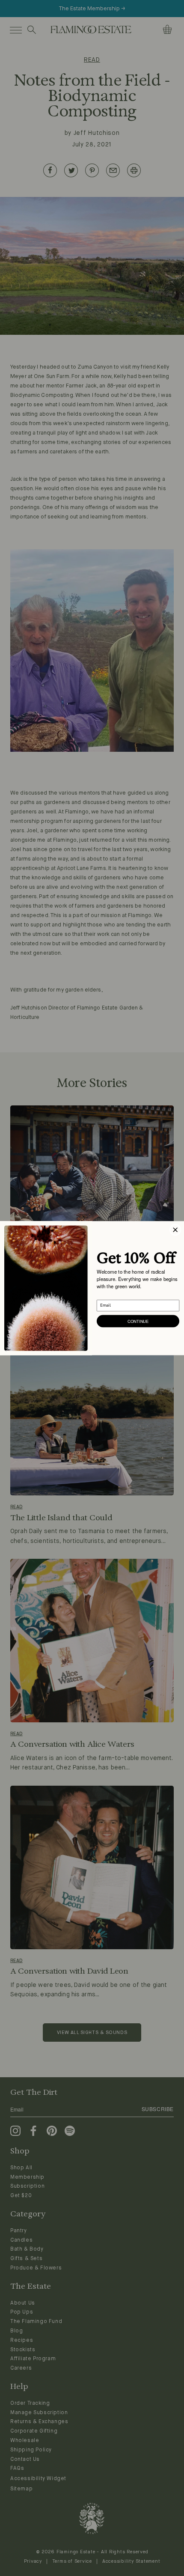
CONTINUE (138, 1321)
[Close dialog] (175, 1230)
